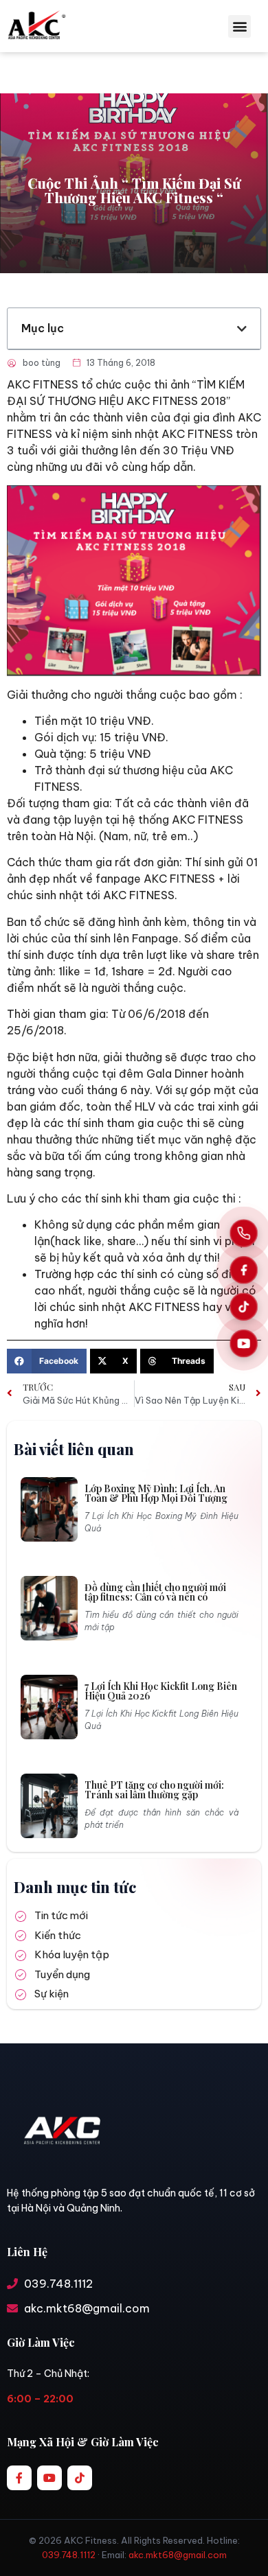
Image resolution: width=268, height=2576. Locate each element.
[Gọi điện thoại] (244, 1233)
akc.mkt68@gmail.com (178, 2555)
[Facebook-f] (19, 2478)
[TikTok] (244, 1307)
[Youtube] (49, 2478)
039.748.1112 (69, 2555)
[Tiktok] (80, 2478)
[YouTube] (244, 1343)
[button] (239, 26)
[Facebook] (244, 1269)
